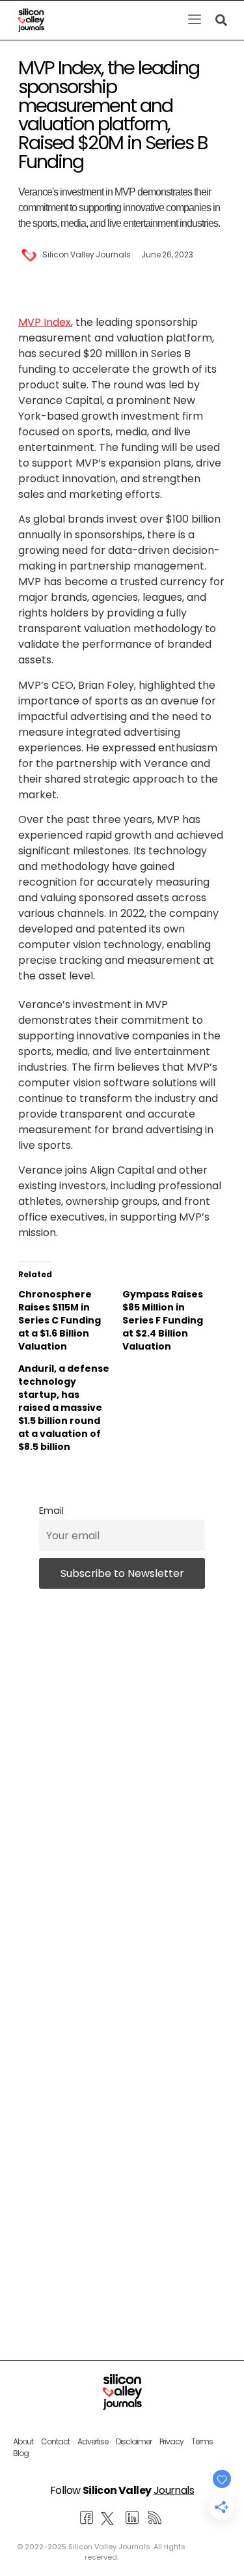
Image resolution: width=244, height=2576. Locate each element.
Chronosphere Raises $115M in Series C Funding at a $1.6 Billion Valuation (60, 1320)
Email (51, 1511)
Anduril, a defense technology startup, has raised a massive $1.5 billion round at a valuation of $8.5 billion (64, 1408)
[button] (194, 20)
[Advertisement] (122, 2129)
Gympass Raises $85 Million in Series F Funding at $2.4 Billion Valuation (163, 1320)
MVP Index (45, 322)
